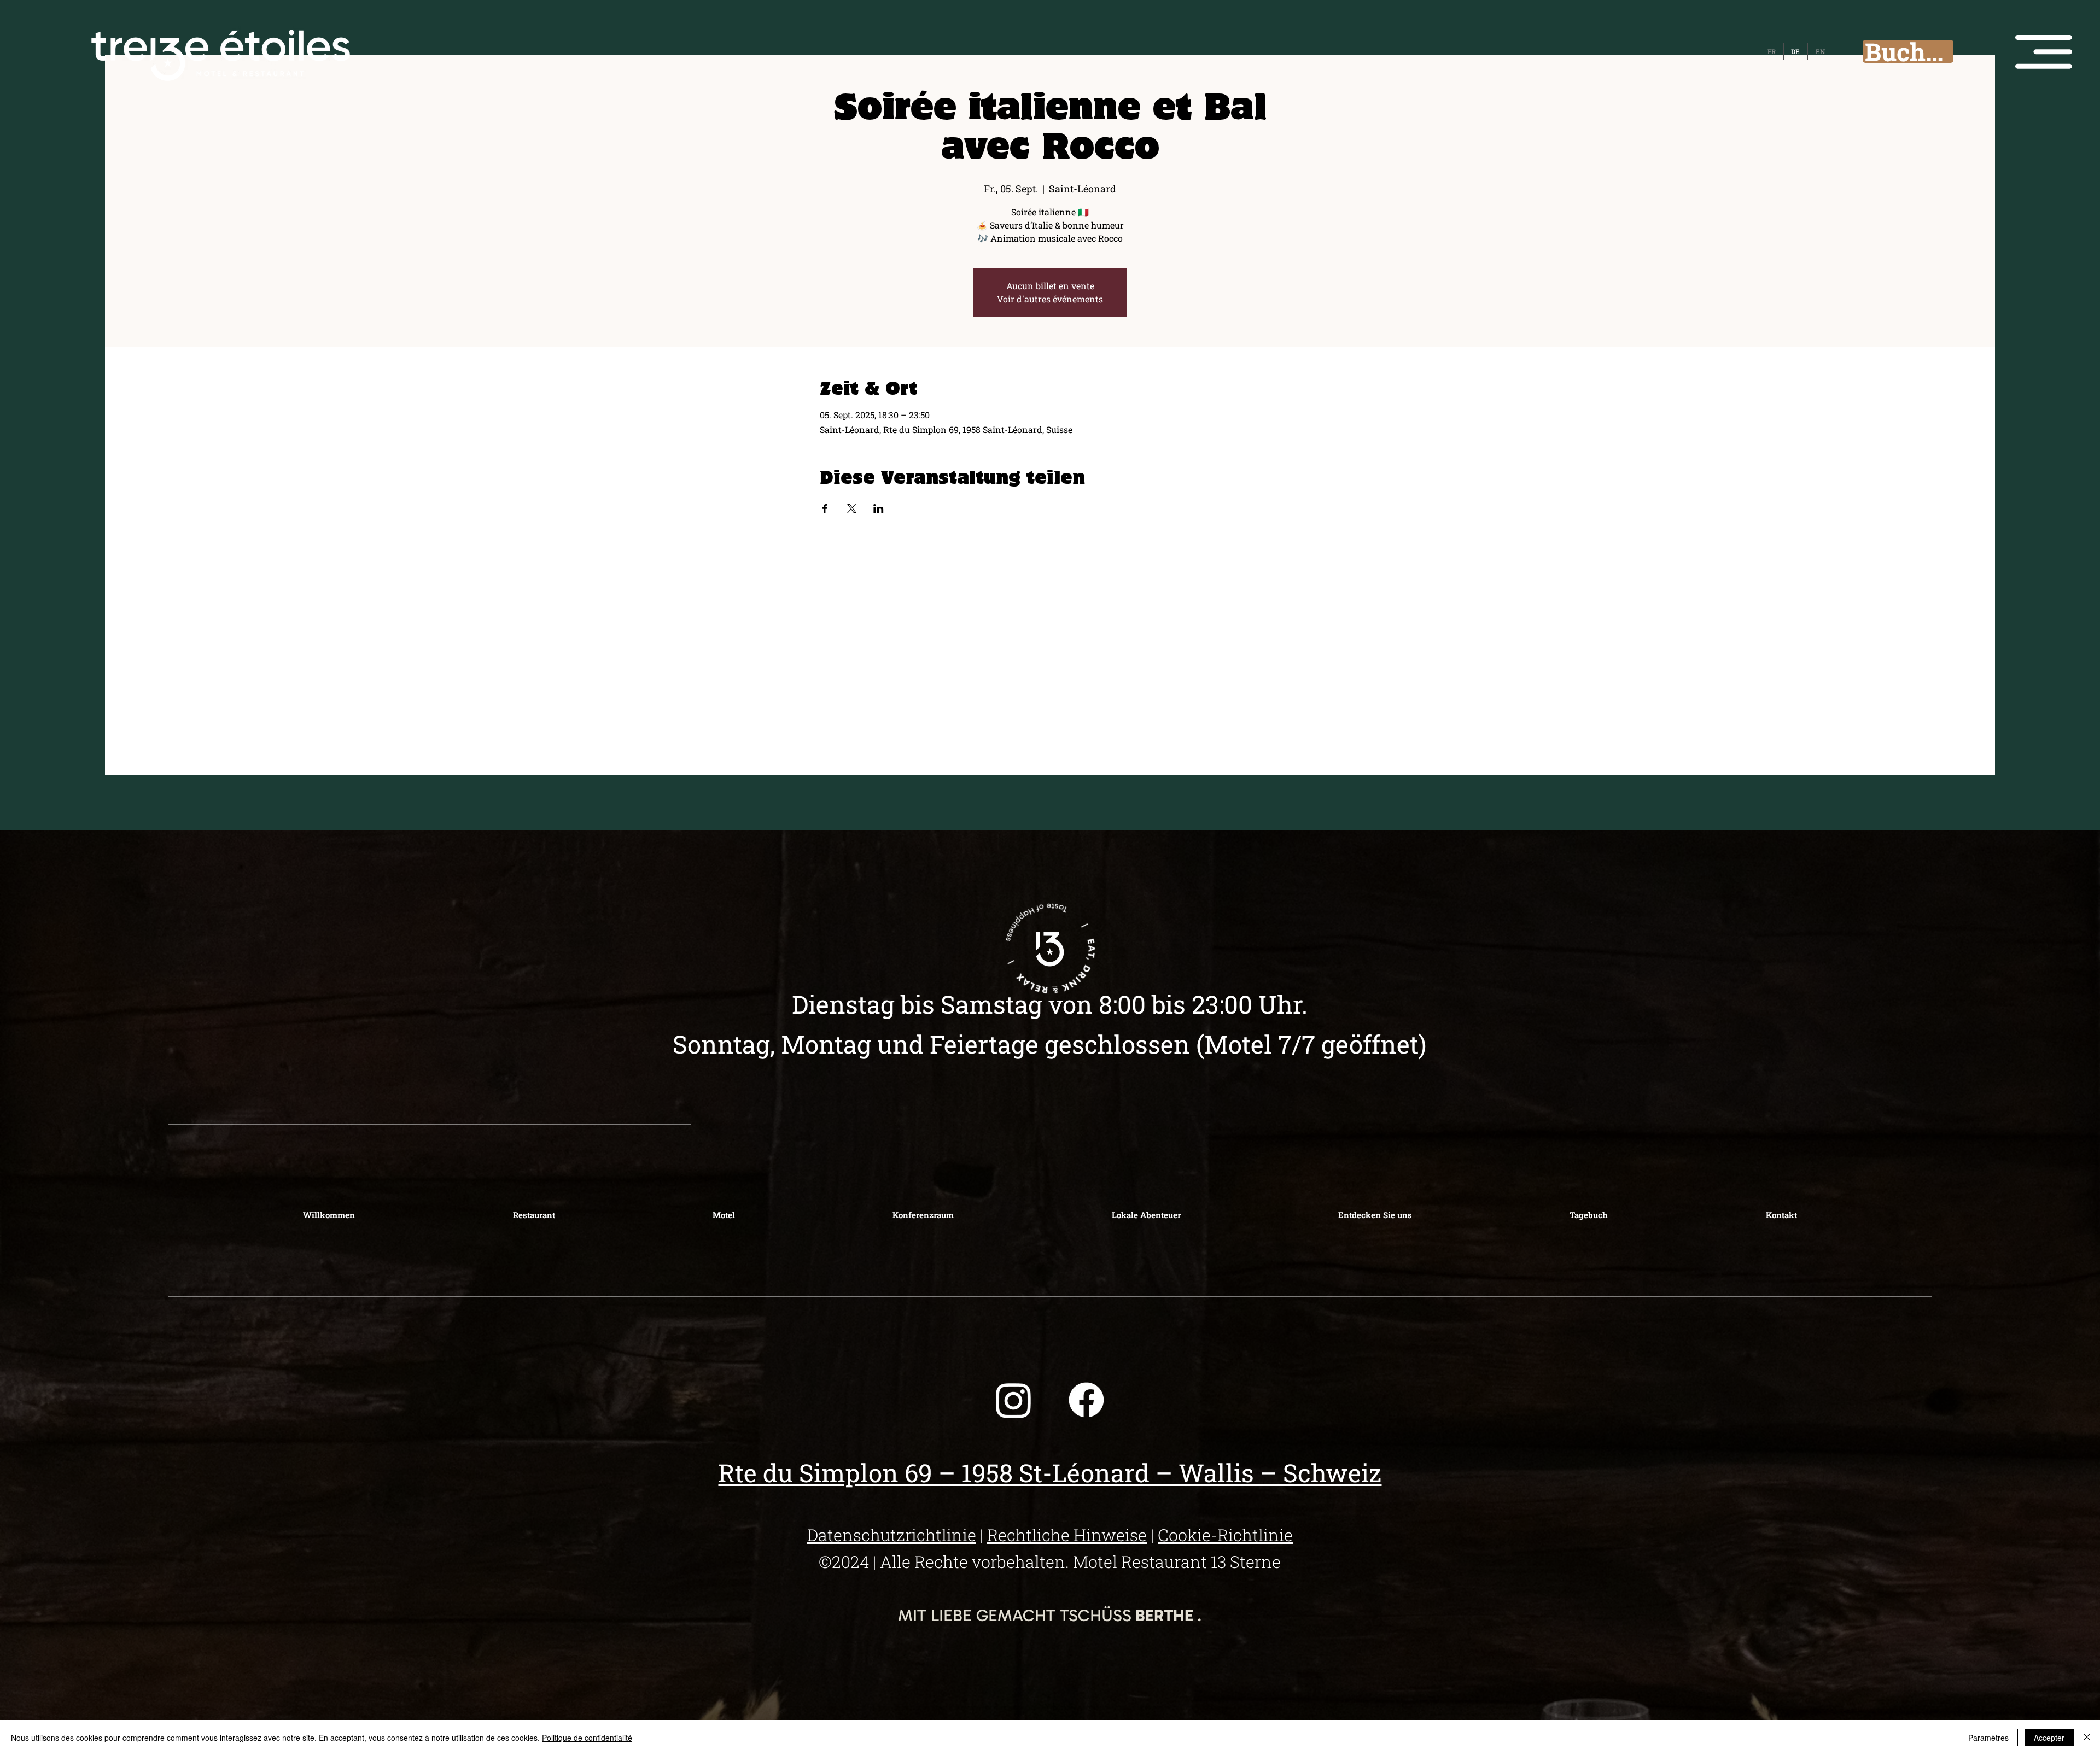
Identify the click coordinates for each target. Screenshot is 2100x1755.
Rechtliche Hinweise (1067, 1535)
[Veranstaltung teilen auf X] (852, 508)
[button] (2044, 52)
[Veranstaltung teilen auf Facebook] (825, 508)
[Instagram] (1014, 1400)
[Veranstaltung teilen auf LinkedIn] (879, 508)
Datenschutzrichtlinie (892, 1535)
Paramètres (1988, 1738)
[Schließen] (2087, 1738)
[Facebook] (1086, 1400)
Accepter (2049, 1738)
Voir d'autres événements (1050, 299)
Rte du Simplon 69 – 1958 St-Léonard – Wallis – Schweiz (1050, 1472)
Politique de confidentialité (587, 1738)
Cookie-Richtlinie (1225, 1535)
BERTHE (1164, 1615)
